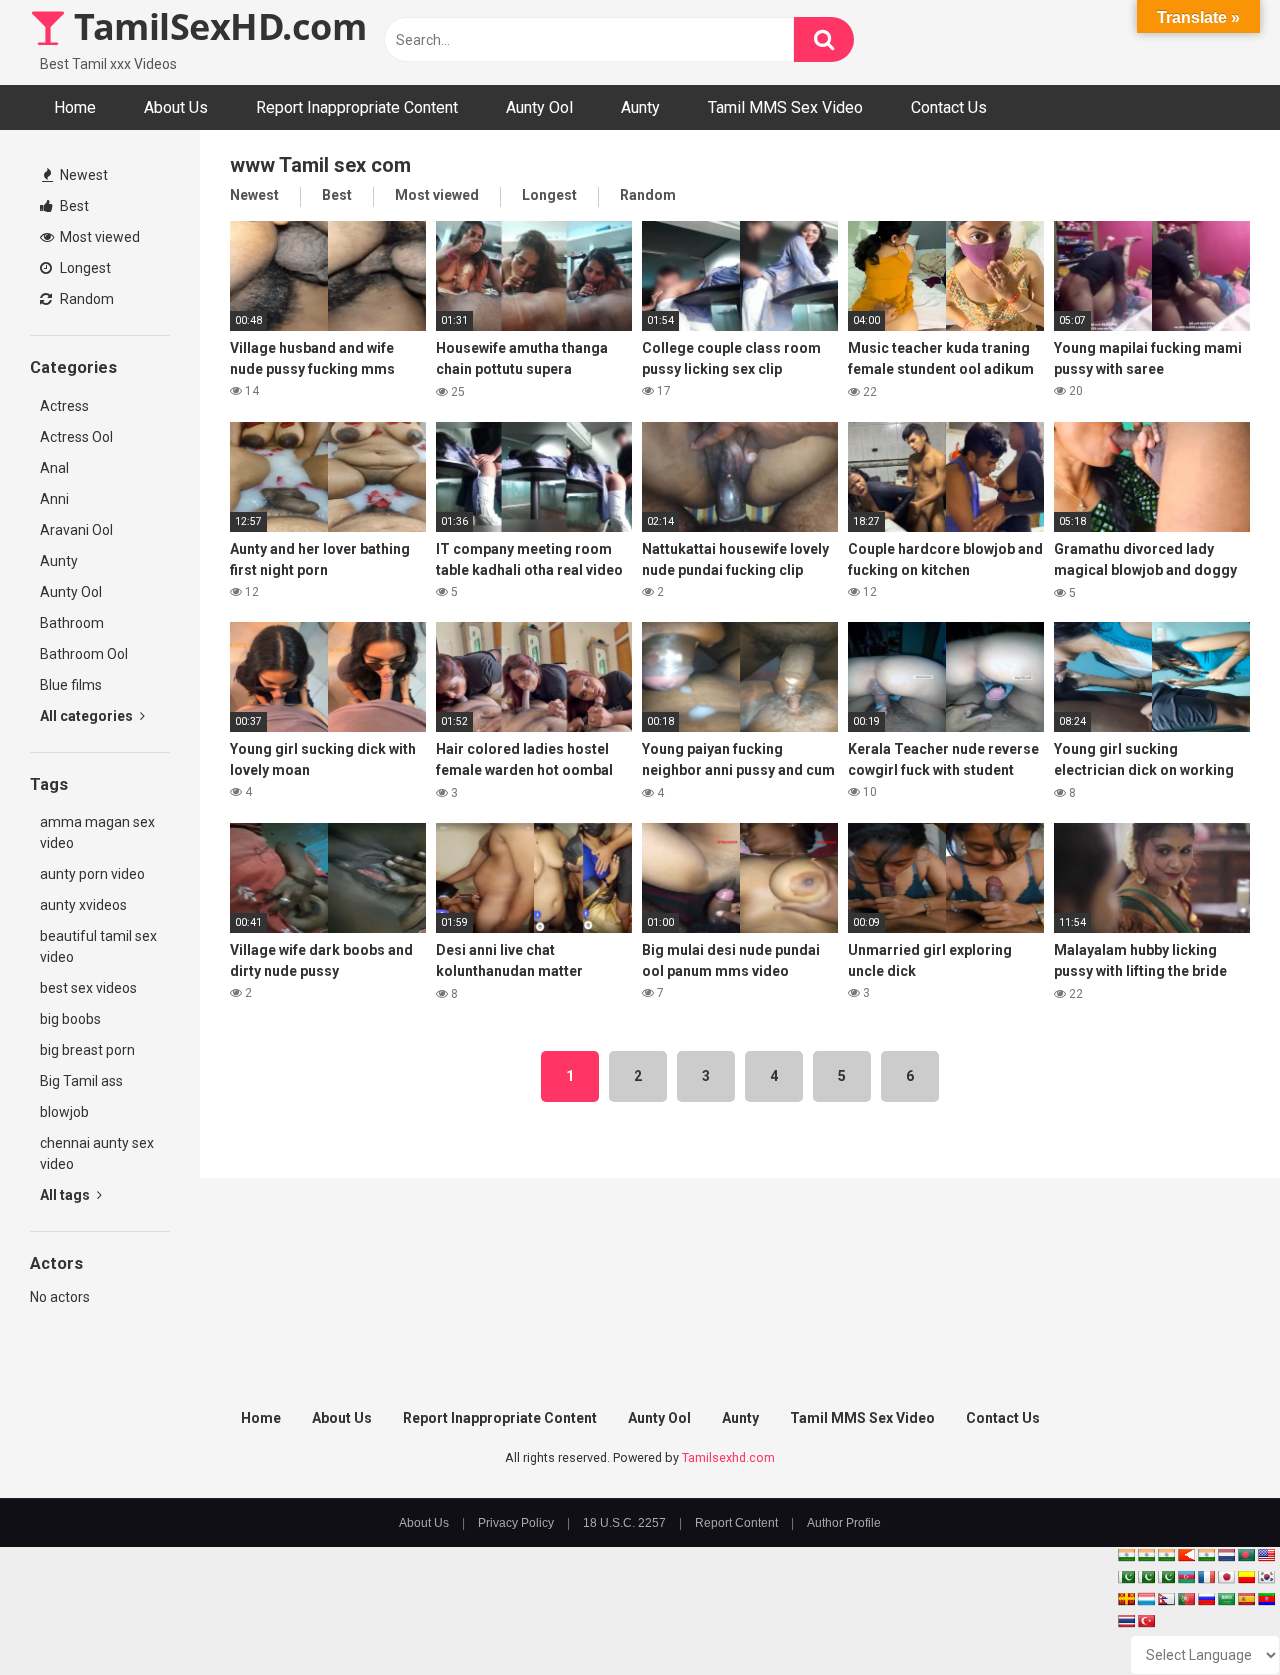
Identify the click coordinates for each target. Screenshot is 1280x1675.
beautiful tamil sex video (98, 946)
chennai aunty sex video (97, 1153)
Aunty (640, 107)
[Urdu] (1166, 1577)
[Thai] (1126, 1621)
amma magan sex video (97, 832)
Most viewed (98, 237)
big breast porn (87, 1050)
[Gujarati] (1126, 1555)
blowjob (64, 1112)
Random (85, 299)
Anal (54, 468)
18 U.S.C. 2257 (624, 1523)
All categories (88, 716)
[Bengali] (1246, 1555)
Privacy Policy (516, 1523)
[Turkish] (1146, 1621)
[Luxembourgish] (1146, 1599)
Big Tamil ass (81, 1081)
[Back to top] (1213, 1614)
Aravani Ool (76, 530)
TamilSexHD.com (216, 26)
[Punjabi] (1146, 1577)
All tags (66, 1195)
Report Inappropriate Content (357, 107)
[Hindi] (1206, 1555)
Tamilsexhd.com (728, 1457)
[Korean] (1266, 1577)
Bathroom (72, 623)
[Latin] (1126, 1599)
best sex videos (88, 988)
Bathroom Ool (84, 654)
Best (73, 206)
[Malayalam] (1146, 1555)
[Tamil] (1166, 1555)
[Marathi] (1186, 1555)
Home (75, 107)
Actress (64, 406)
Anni (54, 499)
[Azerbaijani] (1186, 1577)
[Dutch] (1226, 1555)
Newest (82, 175)
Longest (84, 268)
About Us (176, 107)
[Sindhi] (1126, 1577)
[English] (1266, 1555)
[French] (1206, 1577)
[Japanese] (1226, 1577)
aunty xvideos (83, 905)
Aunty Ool (539, 107)
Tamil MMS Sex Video (785, 107)
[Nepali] (1166, 1599)
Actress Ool (76, 437)
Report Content (736, 1523)
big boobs (70, 1019)
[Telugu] (1266, 1599)
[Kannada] (1246, 1577)
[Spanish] (1246, 1599)
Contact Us (949, 107)
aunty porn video (92, 874)
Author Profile (844, 1523)
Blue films (71, 685)
